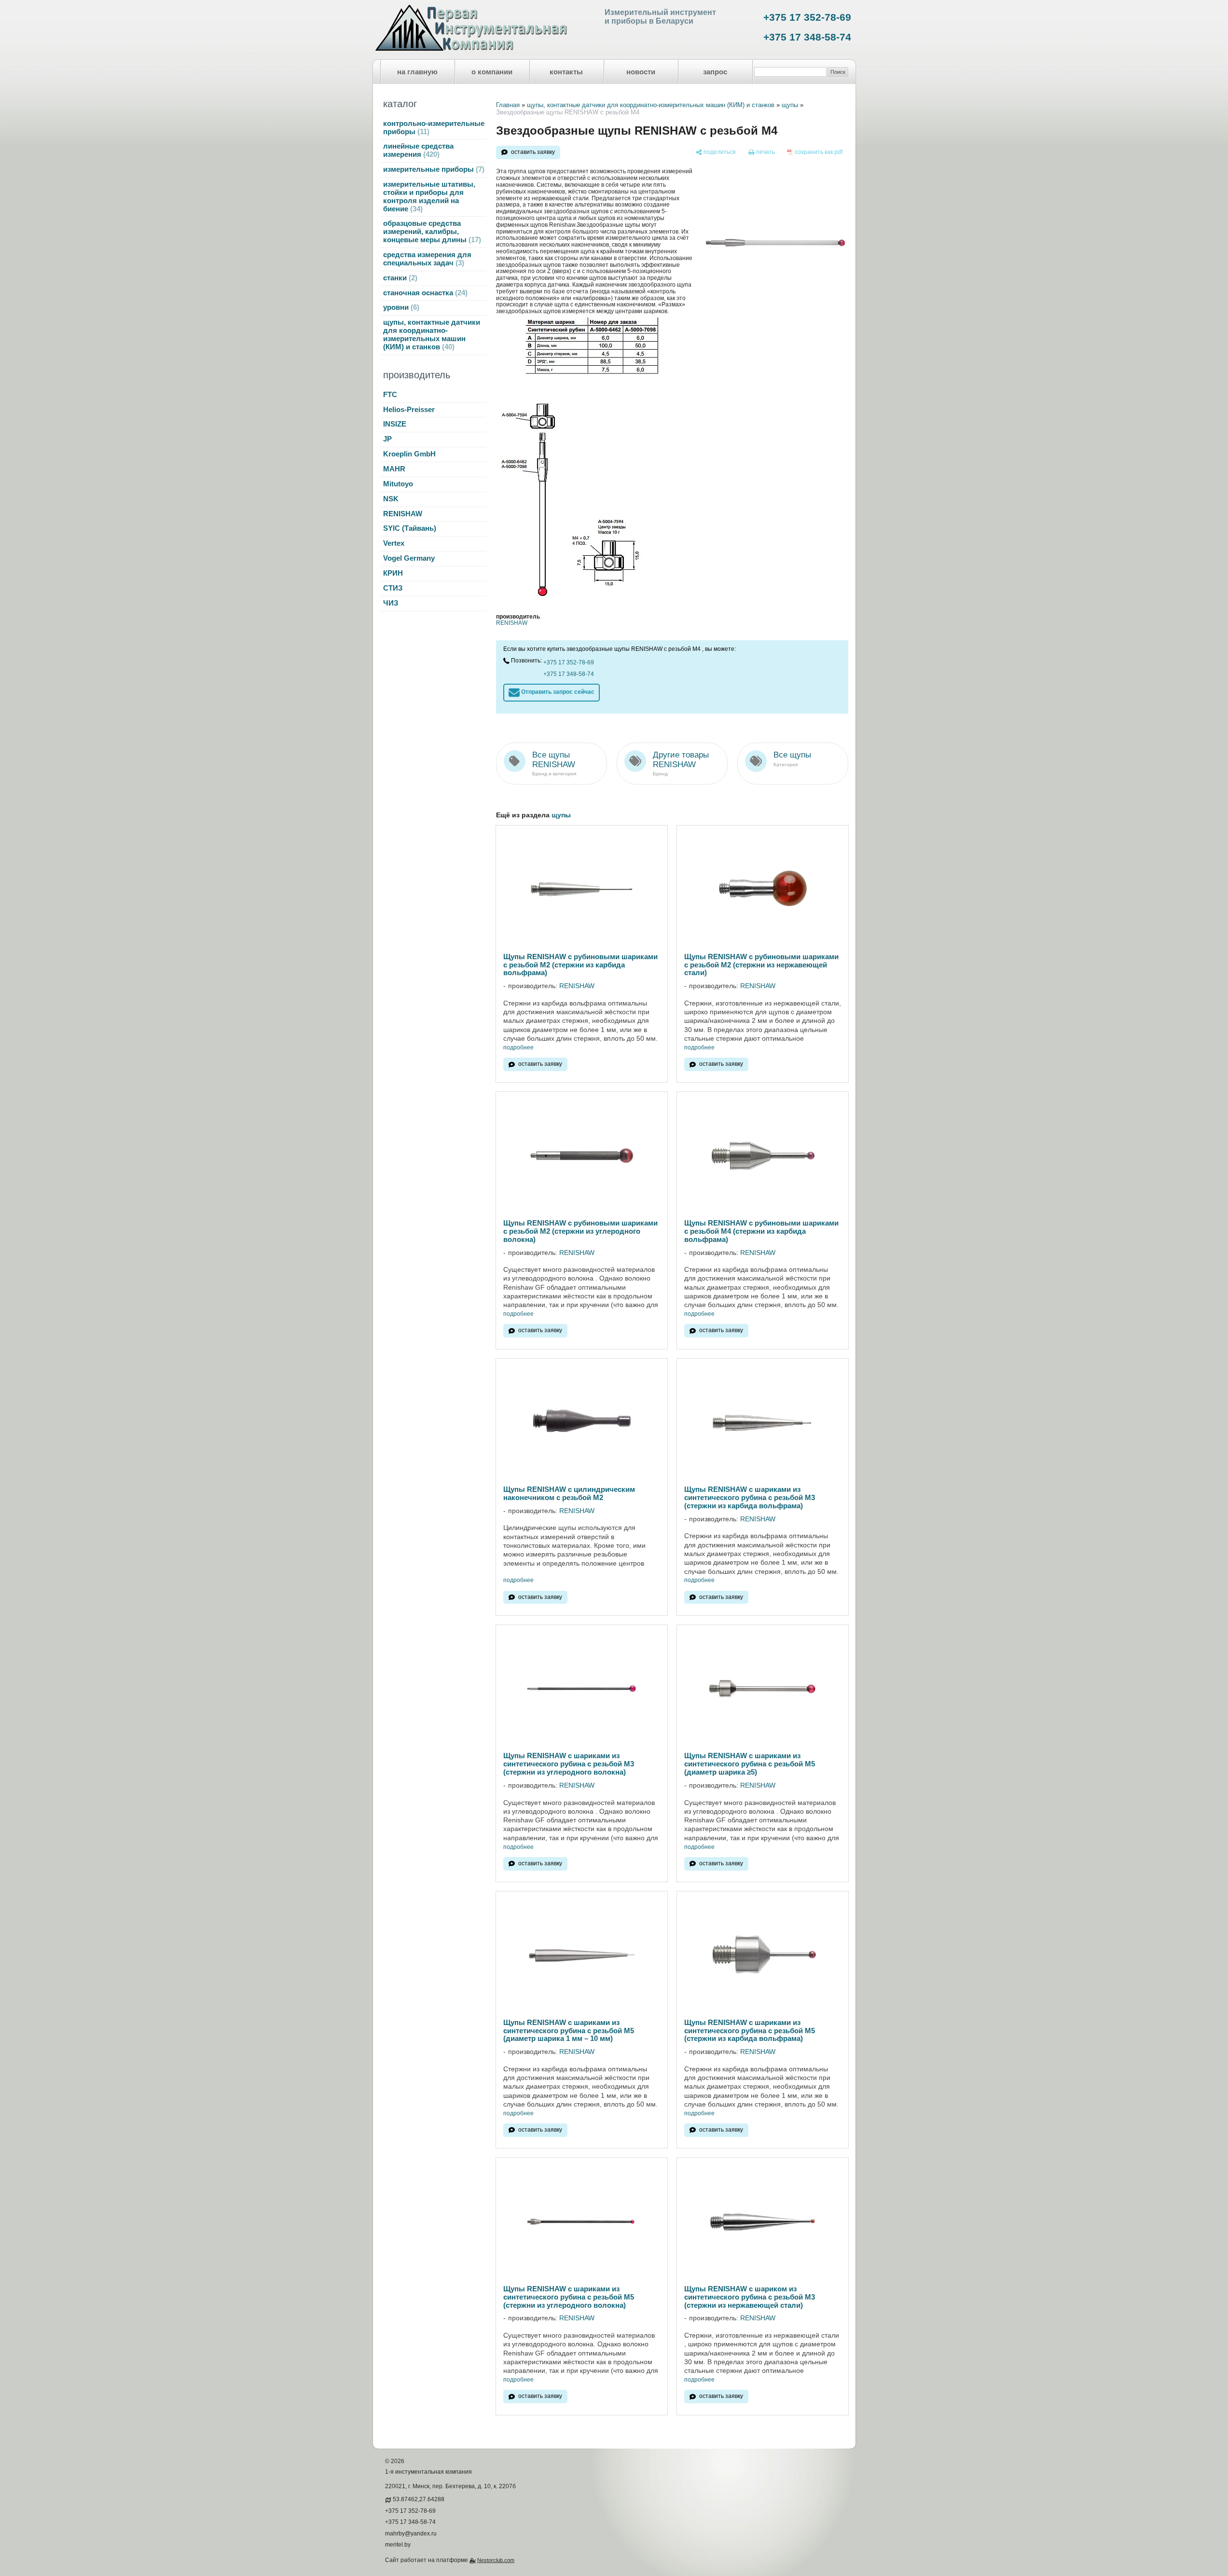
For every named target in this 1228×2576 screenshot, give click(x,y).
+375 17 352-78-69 (807, 17)
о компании (492, 72)
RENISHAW (403, 514)
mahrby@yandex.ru (411, 2534)
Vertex (394, 543)
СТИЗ (393, 588)
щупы (790, 105)
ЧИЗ (391, 603)
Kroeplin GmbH (409, 454)
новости (641, 72)
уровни (400, 307)
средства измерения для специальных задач (427, 259)
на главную (417, 72)
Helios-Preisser (409, 410)
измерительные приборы (433, 169)
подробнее (518, 1048)
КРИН (393, 573)
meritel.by (398, 2545)
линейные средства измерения (418, 150)
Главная (508, 105)
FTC (390, 395)
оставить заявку (533, 152)
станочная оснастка (424, 293)
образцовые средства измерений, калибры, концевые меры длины (431, 232)
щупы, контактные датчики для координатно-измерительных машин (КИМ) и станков (432, 335)
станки (399, 278)
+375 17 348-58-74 (807, 37)
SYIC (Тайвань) (410, 528)
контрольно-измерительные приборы (434, 128)
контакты (566, 72)
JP (387, 439)
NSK (391, 499)
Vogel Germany (409, 558)
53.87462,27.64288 (419, 2499)
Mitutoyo (398, 484)
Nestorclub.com (496, 2560)
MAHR (394, 469)
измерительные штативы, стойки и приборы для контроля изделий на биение (429, 197)
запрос (715, 72)
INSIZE (395, 424)
